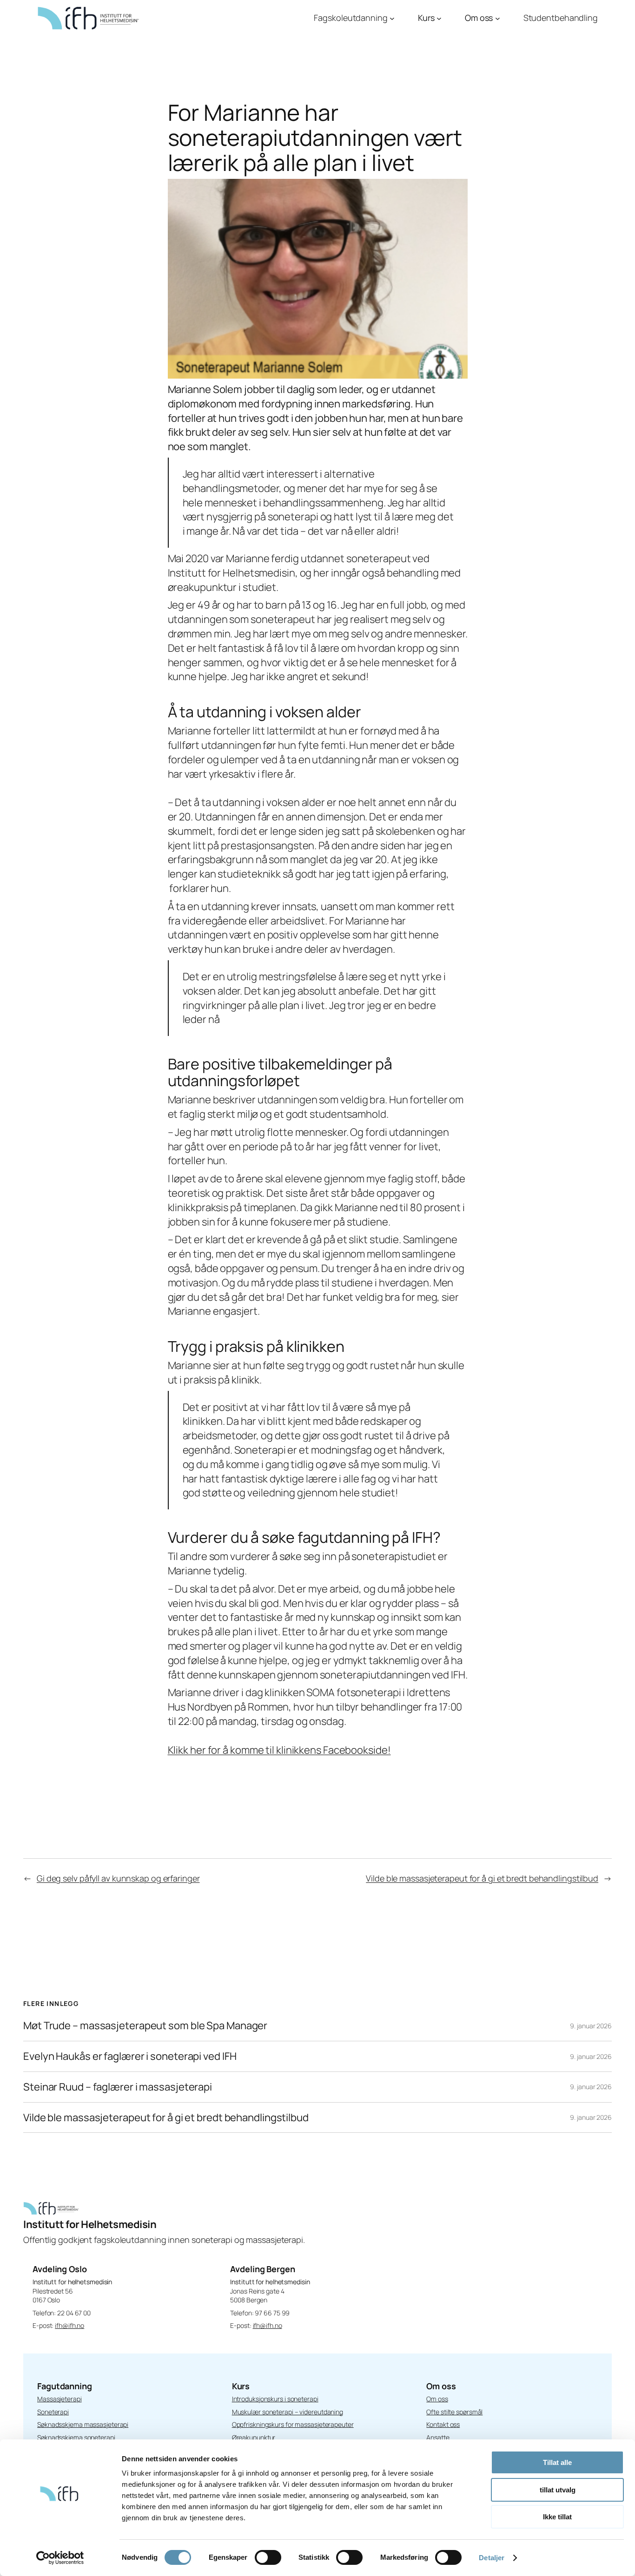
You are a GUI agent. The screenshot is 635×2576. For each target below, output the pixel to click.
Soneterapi (53, 2412)
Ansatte (438, 2437)
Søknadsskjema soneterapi (76, 2437)
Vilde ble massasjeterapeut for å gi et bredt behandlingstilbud (482, 1878)
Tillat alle (557, 2462)
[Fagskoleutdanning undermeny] (392, 18)
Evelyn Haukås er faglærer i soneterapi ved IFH (130, 2056)
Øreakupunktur (254, 2437)
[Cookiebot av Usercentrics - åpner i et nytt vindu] (60, 2558)
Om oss (437, 2399)
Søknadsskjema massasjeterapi (83, 2424)
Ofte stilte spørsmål (454, 2412)
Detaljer (492, 2558)
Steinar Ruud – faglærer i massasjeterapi (118, 2087)
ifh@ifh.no (69, 2325)
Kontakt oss (443, 2424)
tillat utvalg (558, 2490)
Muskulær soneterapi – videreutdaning (288, 2412)
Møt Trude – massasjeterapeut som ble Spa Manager (145, 2026)
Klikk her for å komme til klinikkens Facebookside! (279, 1750)
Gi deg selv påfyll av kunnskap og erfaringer (118, 1878)
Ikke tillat (557, 2517)
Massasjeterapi (60, 2399)
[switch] (268, 2557)
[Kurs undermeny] (439, 18)
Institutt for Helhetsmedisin (90, 2224)
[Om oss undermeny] (498, 18)
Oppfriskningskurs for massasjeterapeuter (293, 2424)
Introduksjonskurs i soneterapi (275, 2399)
